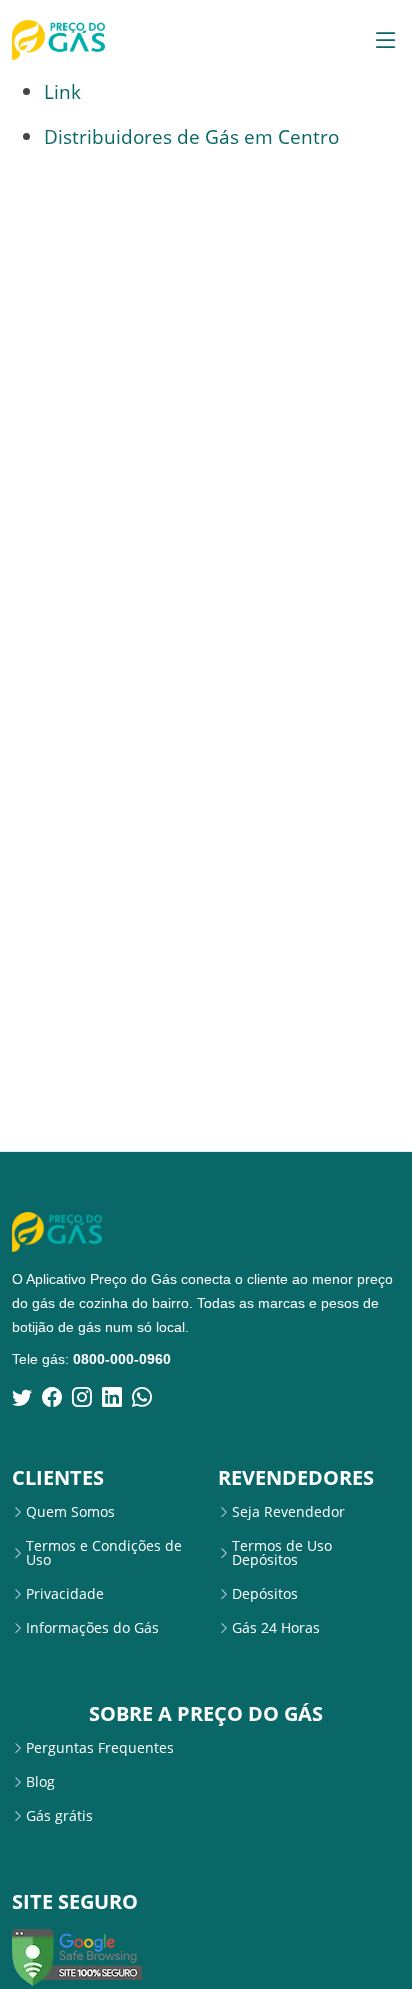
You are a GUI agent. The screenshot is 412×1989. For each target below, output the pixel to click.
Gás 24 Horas (276, 1628)
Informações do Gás (92, 1628)
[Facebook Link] (52, 1397)
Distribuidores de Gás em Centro (191, 136)
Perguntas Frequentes (100, 1748)
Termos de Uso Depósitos (282, 1553)
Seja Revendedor (288, 1512)
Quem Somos (70, 1512)
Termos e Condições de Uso (104, 1553)
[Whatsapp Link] (142, 1397)
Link (62, 91)
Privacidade (65, 1594)
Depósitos (265, 1594)
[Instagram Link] (82, 1397)
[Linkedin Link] (112, 1397)
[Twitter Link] (22, 1397)
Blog (40, 1782)
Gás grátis (59, 1816)
